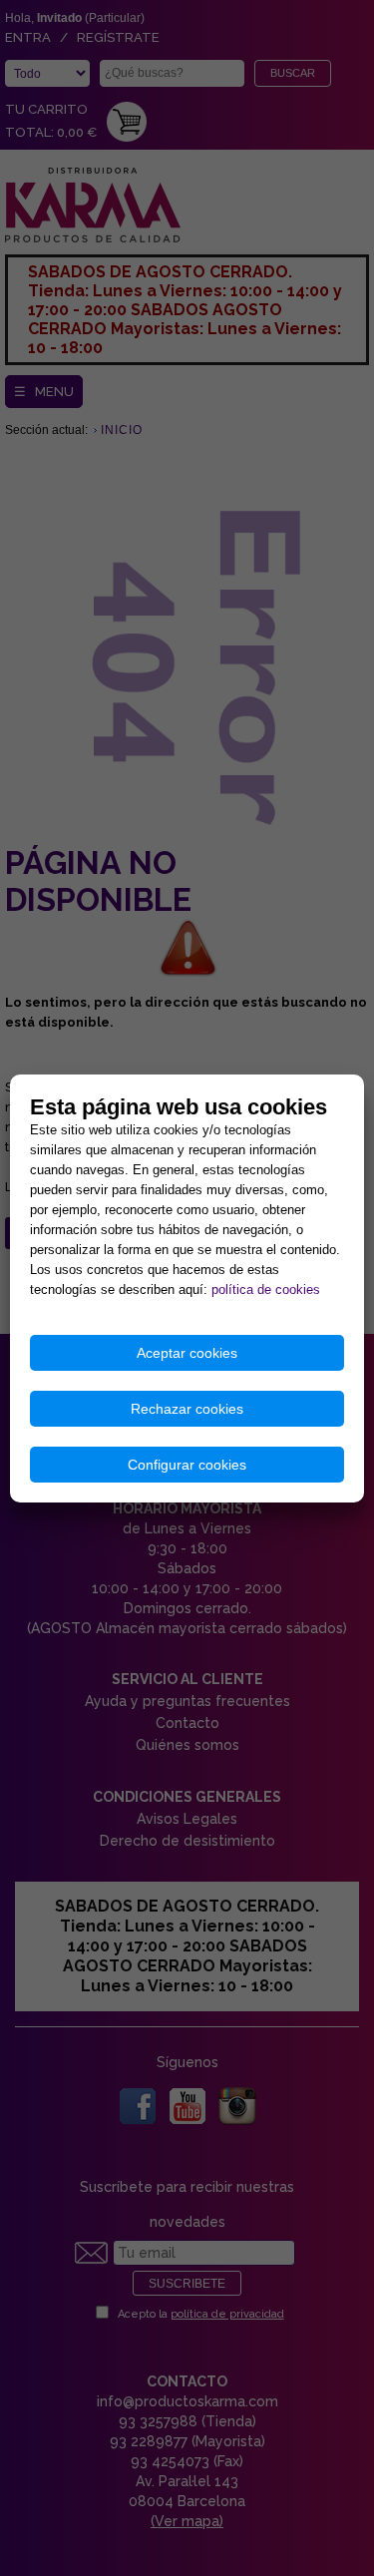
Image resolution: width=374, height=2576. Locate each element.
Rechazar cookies (187, 1409)
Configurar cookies (187, 1465)
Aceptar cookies (187, 1353)
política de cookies (266, 1289)
